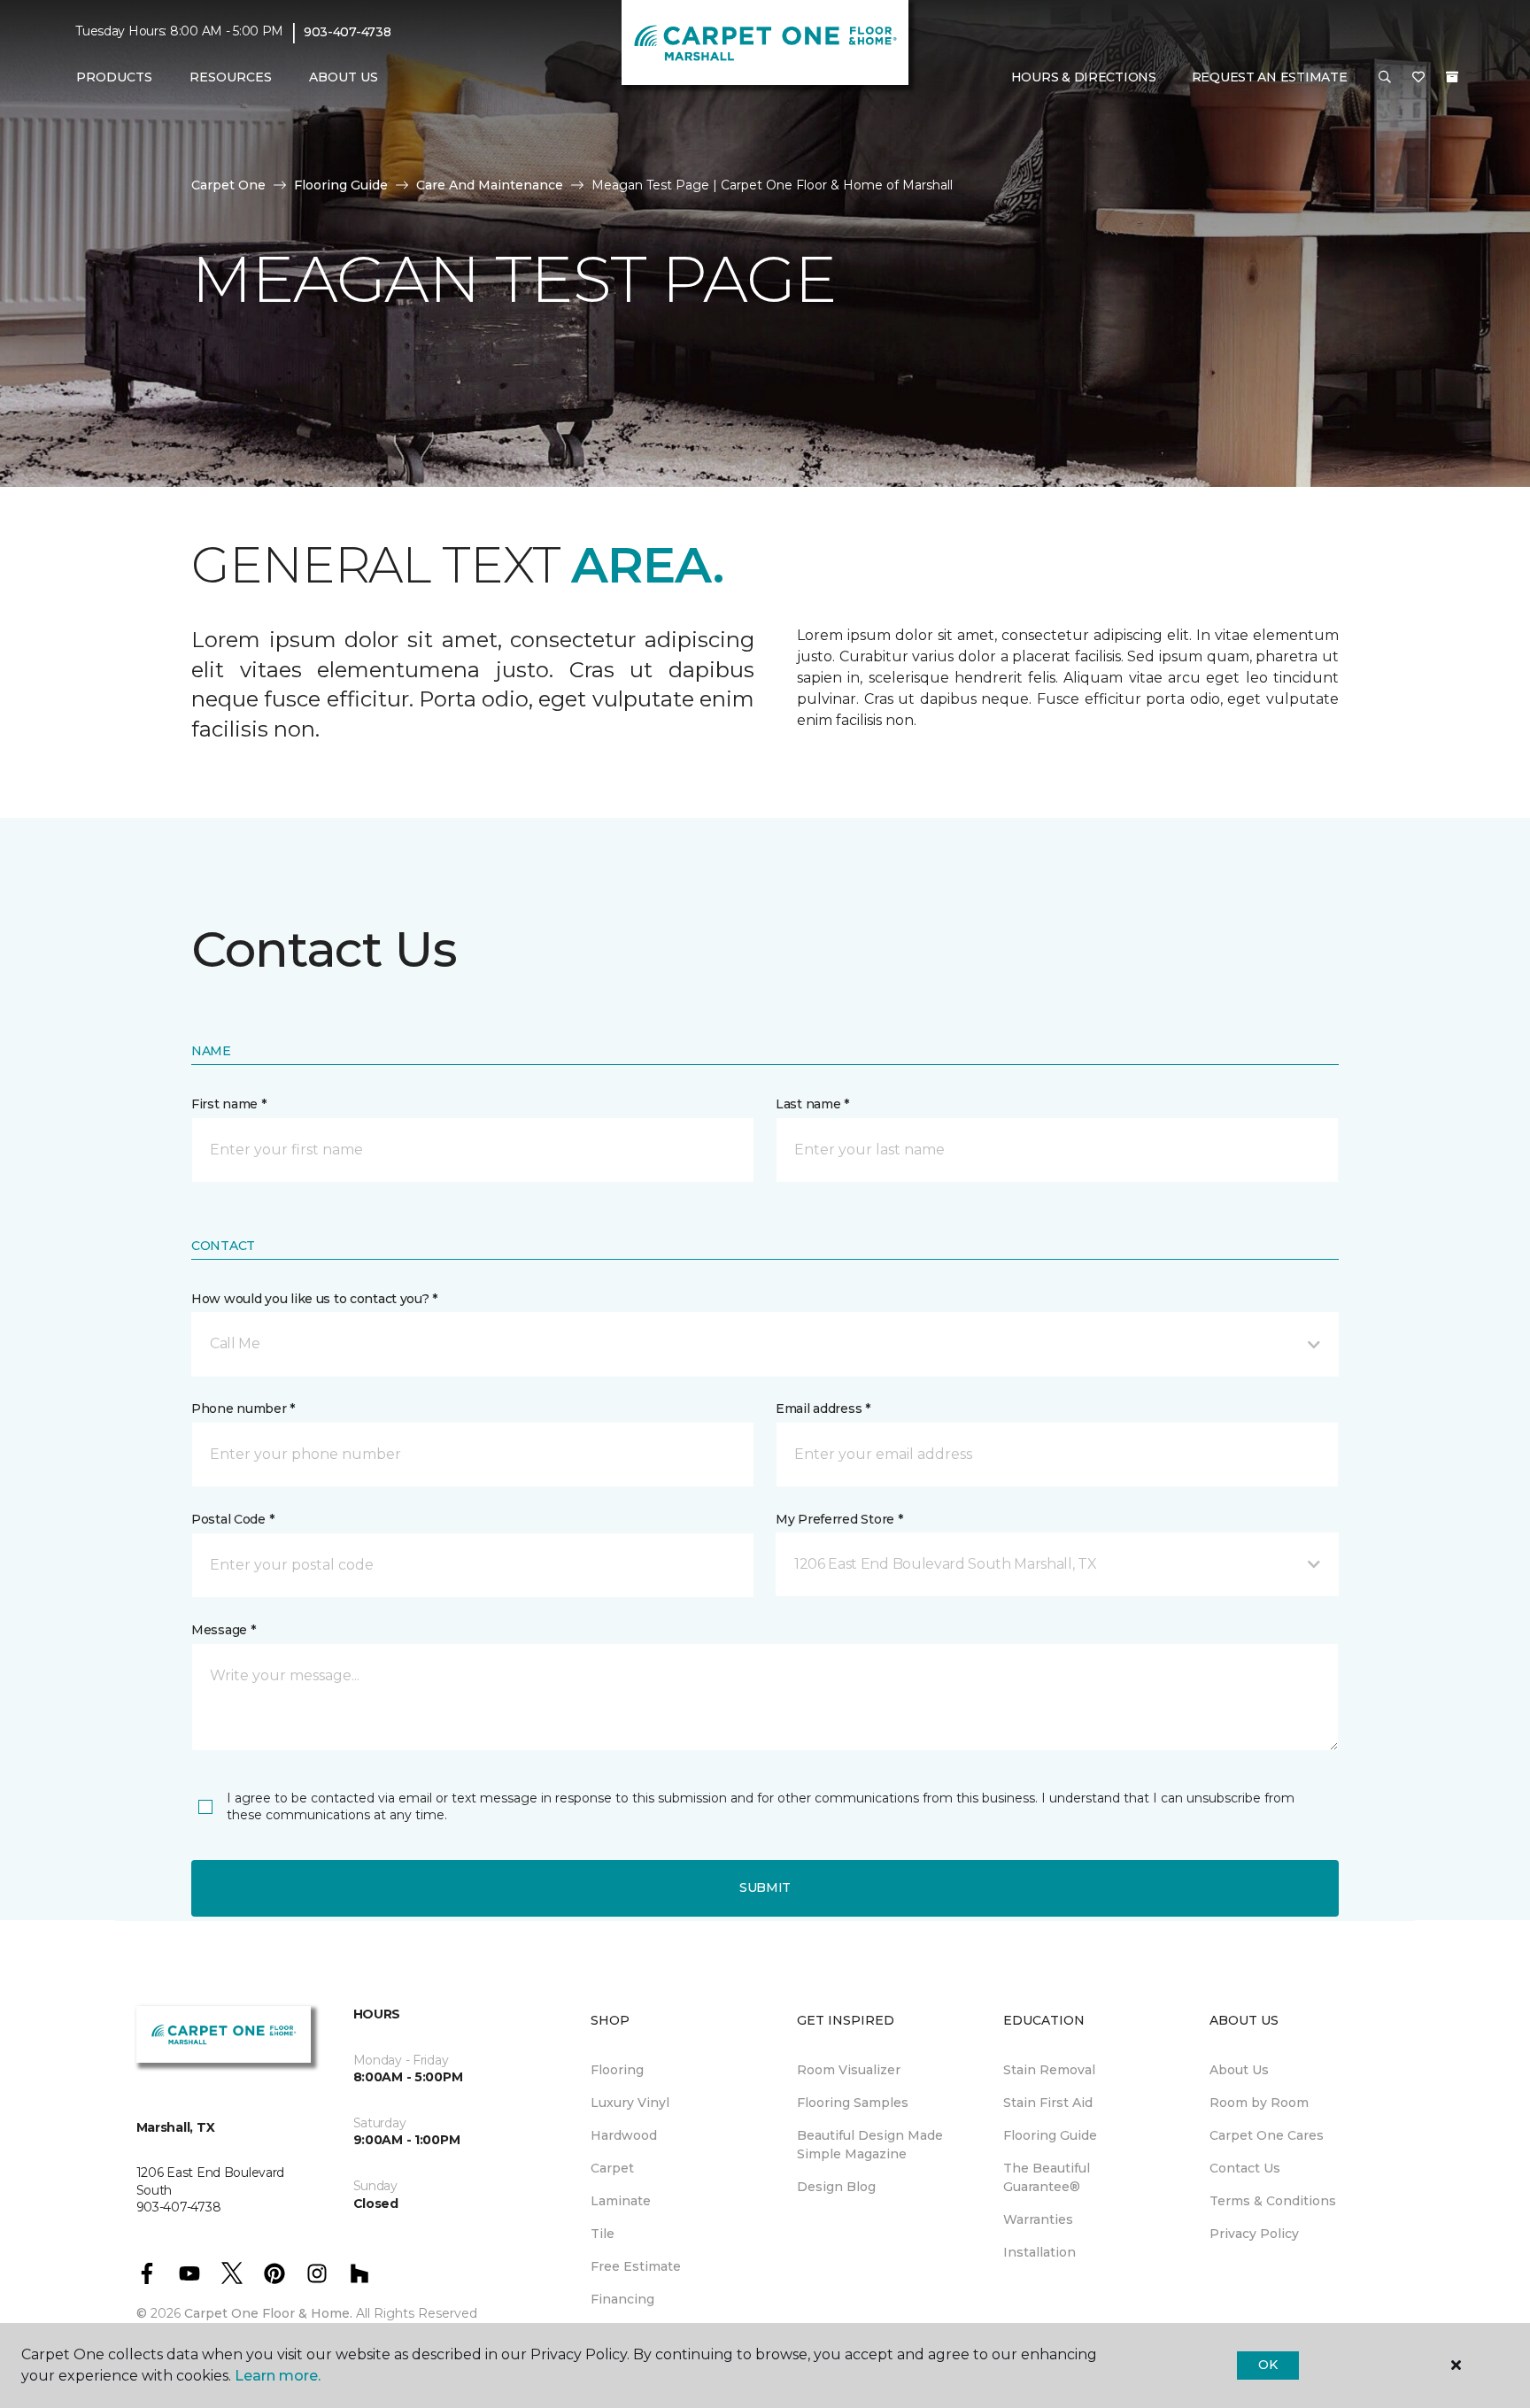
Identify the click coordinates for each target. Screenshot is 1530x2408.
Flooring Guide (341, 185)
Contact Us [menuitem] (1245, 2168)
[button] (1385, 78)
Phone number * (243, 1409)
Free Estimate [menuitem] (636, 2266)
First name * (229, 1104)
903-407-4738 (348, 32)
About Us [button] (344, 77)
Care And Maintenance (490, 185)
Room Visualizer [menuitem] (849, 2070)
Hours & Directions (1084, 77)
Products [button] (114, 77)
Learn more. (278, 2376)
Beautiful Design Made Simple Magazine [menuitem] (870, 2145)
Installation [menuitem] (1039, 2252)
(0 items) (1452, 77)
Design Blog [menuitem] (836, 2187)
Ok (1267, 2365)
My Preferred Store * (839, 1519)
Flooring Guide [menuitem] (1050, 2135)
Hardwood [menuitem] (624, 2135)
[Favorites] (1418, 78)
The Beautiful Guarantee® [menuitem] (1047, 2177)
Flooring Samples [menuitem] (853, 2103)
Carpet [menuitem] (612, 2168)
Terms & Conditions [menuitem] (1273, 2201)
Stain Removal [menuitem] (1049, 2070)
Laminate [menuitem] (621, 2201)
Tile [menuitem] (603, 2234)
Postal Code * (232, 1519)
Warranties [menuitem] (1038, 2219)
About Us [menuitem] (1239, 2070)
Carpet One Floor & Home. (268, 2313)
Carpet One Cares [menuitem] (1267, 2135)
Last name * (812, 1104)
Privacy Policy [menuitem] (1254, 2234)
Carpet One (228, 185)
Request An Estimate (1270, 77)
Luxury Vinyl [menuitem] (630, 2103)
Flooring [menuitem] (617, 2070)
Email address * (823, 1409)
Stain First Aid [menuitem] (1048, 2103)
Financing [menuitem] (622, 2299)
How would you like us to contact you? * (314, 1299)
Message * (223, 1630)
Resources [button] (231, 77)
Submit (765, 1887)
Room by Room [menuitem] (1259, 2103)
